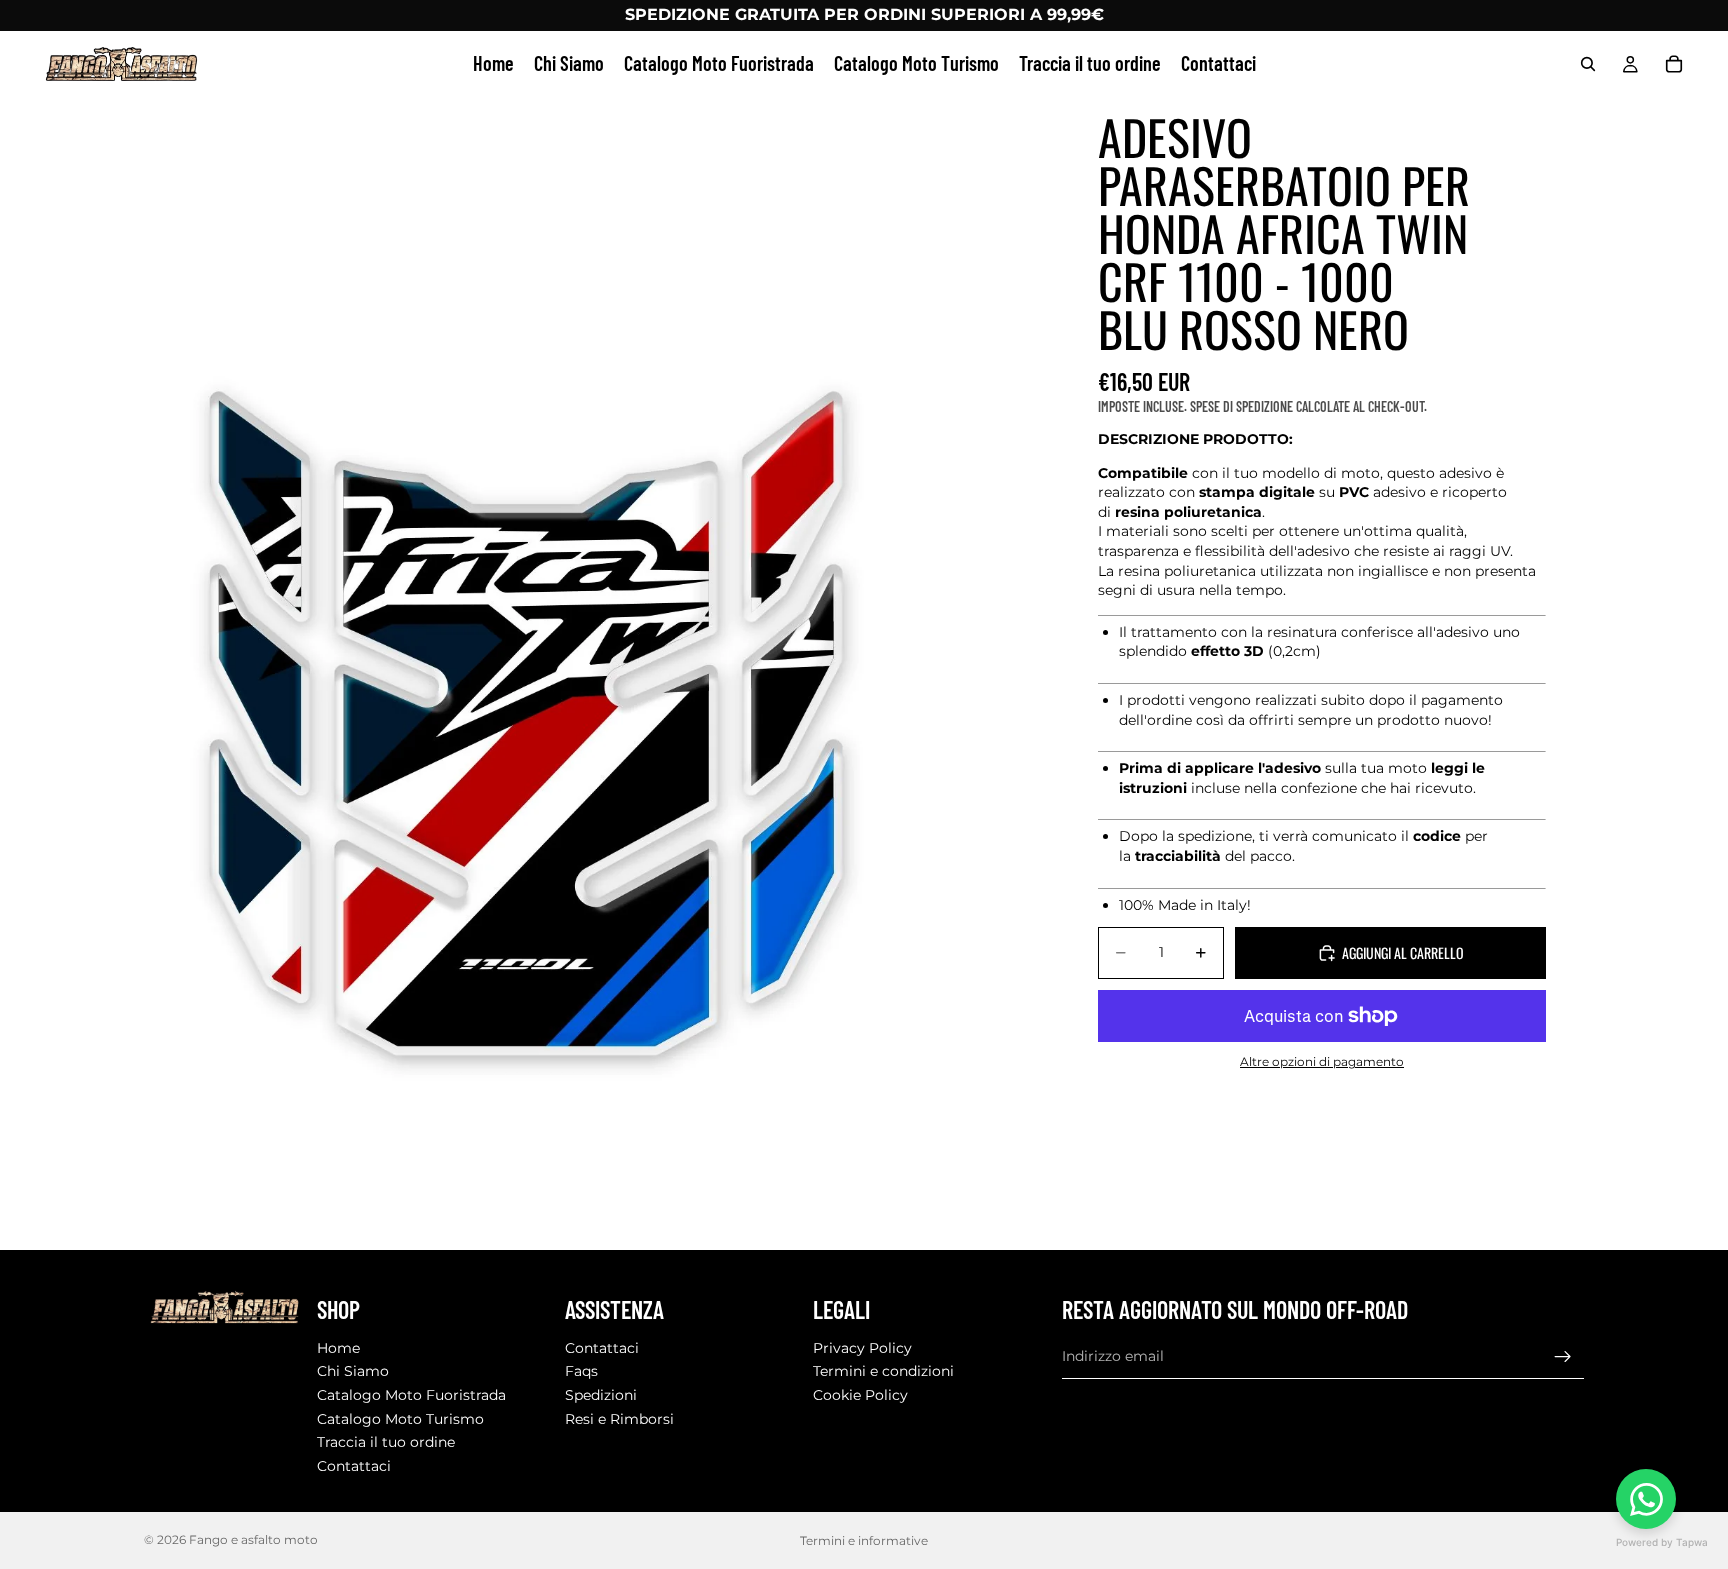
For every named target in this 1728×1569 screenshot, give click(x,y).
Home (338, 1348)
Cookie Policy (860, 1395)
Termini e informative (864, 1540)
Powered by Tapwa (1662, 1542)
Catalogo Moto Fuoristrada (411, 1395)
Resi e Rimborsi (619, 1418)
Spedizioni (601, 1395)
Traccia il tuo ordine (386, 1442)
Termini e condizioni (883, 1371)
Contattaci (354, 1466)
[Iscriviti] (1563, 1356)
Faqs (581, 1371)
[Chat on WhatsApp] (1646, 1499)
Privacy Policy (862, 1348)
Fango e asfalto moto (253, 1539)
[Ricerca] (1588, 64)
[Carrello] (1674, 64)
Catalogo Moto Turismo (400, 1418)
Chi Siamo (353, 1371)
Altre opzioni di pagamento (1322, 1062)
